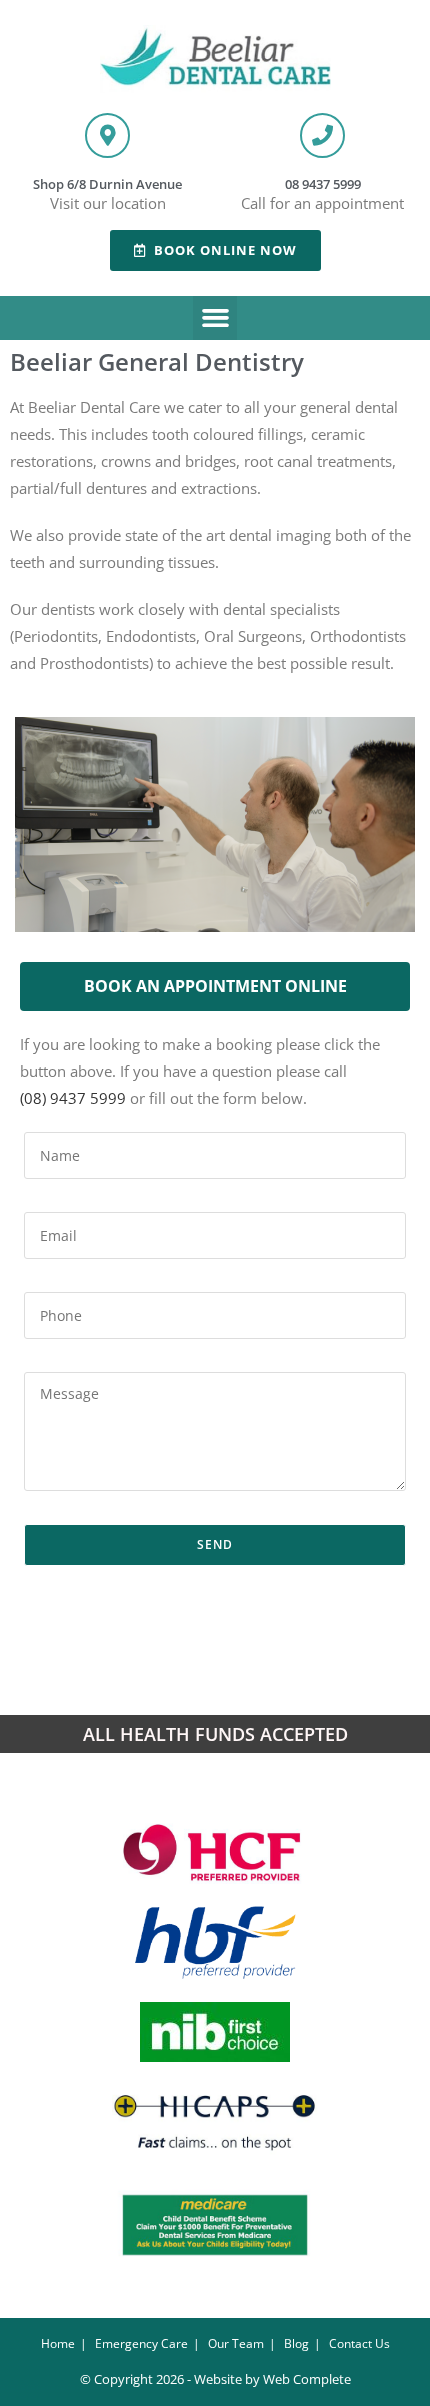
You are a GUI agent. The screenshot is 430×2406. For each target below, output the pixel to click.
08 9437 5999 (323, 184)
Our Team (236, 2343)
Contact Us (359, 2343)
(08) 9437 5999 (73, 1098)
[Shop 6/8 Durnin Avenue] (107, 135)
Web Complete (307, 2379)
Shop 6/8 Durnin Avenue (107, 184)
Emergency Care (141, 2343)
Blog (296, 2343)
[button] (215, 318)
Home (58, 2343)
